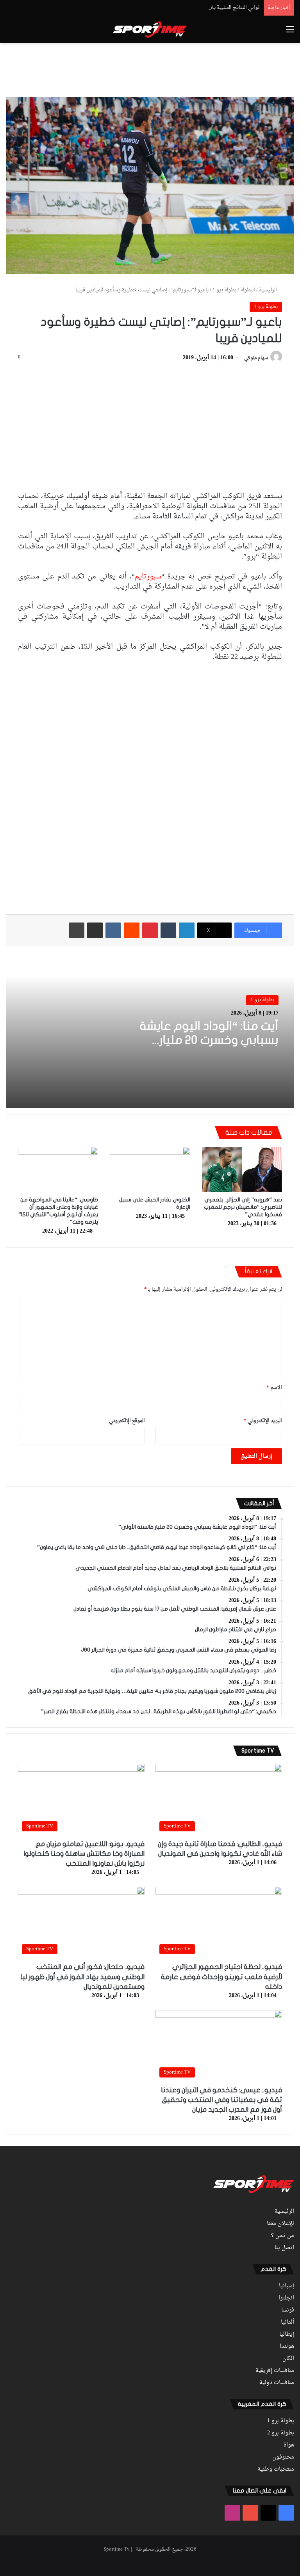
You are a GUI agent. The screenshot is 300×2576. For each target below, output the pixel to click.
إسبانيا (287, 2286)
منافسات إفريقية (275, 2371)
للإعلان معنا (280, 2224)
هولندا (287, 2347)
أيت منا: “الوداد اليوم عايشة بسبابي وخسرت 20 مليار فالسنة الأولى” (209, 1040)
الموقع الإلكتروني (127, 1421)
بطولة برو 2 (281, 2433)
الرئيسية (269, 290)
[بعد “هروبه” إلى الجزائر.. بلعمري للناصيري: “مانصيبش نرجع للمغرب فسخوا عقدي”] (242, 1169)
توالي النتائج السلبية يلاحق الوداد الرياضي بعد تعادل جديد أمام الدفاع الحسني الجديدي (169, 8)
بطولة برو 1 (224, 290)
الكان (288, 2359)
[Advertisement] (150, 69)
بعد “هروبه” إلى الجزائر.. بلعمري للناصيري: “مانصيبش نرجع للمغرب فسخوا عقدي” (243, 1207)
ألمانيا (287, 2322)
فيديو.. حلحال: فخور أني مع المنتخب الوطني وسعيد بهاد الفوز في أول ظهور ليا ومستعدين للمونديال (82, 1977)
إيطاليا (287, 2335)
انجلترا (286, 2298)
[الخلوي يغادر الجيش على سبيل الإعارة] (150, 1169)
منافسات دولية (277, 2383)
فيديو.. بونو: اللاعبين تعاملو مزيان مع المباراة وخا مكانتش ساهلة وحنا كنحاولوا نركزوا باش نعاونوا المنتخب (84, 1854)
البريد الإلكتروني (263, 1421)
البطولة (248, 290)
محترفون (283, 2457)
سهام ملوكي (256, 358)
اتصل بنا (284, 2248)
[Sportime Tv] (150, 30)
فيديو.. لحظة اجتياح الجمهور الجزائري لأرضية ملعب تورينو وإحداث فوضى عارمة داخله (221, 1977)
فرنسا (288, 2310)
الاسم (274, 1388)
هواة (289, 2445)
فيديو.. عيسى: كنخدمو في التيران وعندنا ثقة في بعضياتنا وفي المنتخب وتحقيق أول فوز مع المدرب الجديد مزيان (221, 2100)
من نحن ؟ (283, 2236)
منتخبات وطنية (276, 2470)
